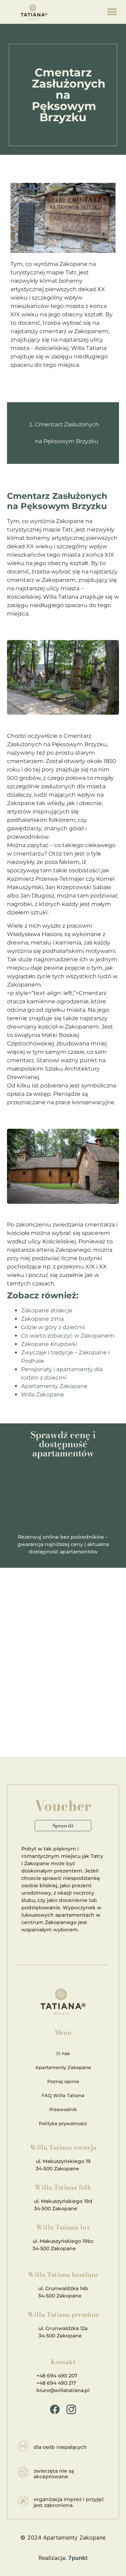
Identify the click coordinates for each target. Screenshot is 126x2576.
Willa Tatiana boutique (63, 2275)
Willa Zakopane (43, 1395)
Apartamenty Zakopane (54, 1386)
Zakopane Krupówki (49, 1344)
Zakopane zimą (42, 1319)
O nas (63, 2053)
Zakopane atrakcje (47, 1310)
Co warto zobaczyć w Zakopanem (68, 1336)
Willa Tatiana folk (63, 2187)
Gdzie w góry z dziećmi (53, 1327)
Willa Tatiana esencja (63, 2147)
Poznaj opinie (63, 2081)
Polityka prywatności (63, 2123)
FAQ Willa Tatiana (63, 2095)
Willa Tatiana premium (63, 2314)
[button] (112, 12)
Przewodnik (63, 2109)
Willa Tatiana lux (63, 2227)
